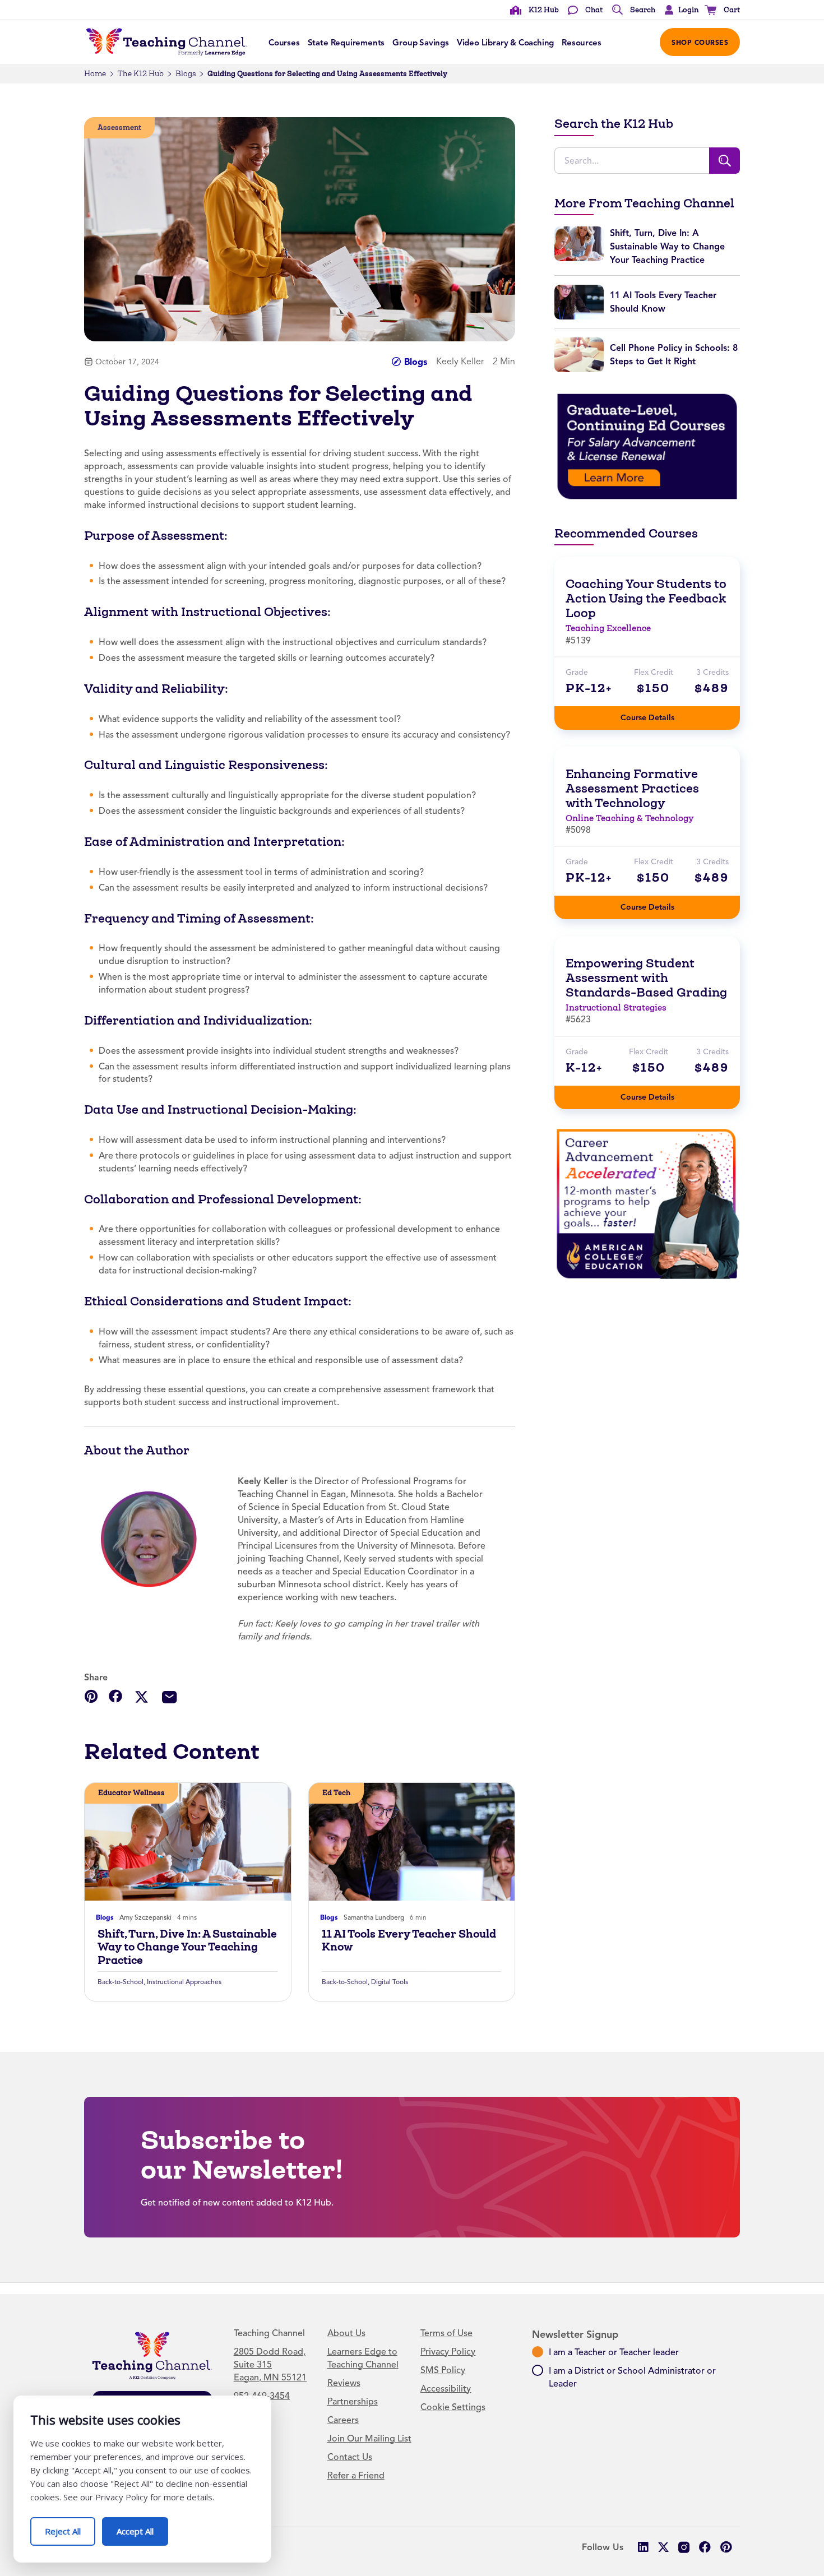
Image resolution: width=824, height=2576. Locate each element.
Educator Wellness (131, 1793)
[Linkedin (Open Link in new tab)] (643, 2547)
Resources (581, 43)
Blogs (186, 74)
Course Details (659, 714)
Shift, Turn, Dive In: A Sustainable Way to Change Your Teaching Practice (187, 1947)
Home (95, 74)
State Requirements (346, 43)
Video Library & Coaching (505, 43)
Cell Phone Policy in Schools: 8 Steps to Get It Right (674, 355)
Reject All (70, 2527)
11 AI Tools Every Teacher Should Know (409, 1940)
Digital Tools (390, 1982)
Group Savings (421, 43)
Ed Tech (336, 1793)
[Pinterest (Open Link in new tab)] (726, 2547)
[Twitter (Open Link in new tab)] (663, 2547)
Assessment (119, 128)
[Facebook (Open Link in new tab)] (705, 2547)
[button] (679, 10)
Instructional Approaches (184, 1982)
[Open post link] (188, 1842)
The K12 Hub (141, 74)
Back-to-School (121, 1982)
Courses (284, 43)
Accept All (142, 2527)
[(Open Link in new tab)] (647, 446)
